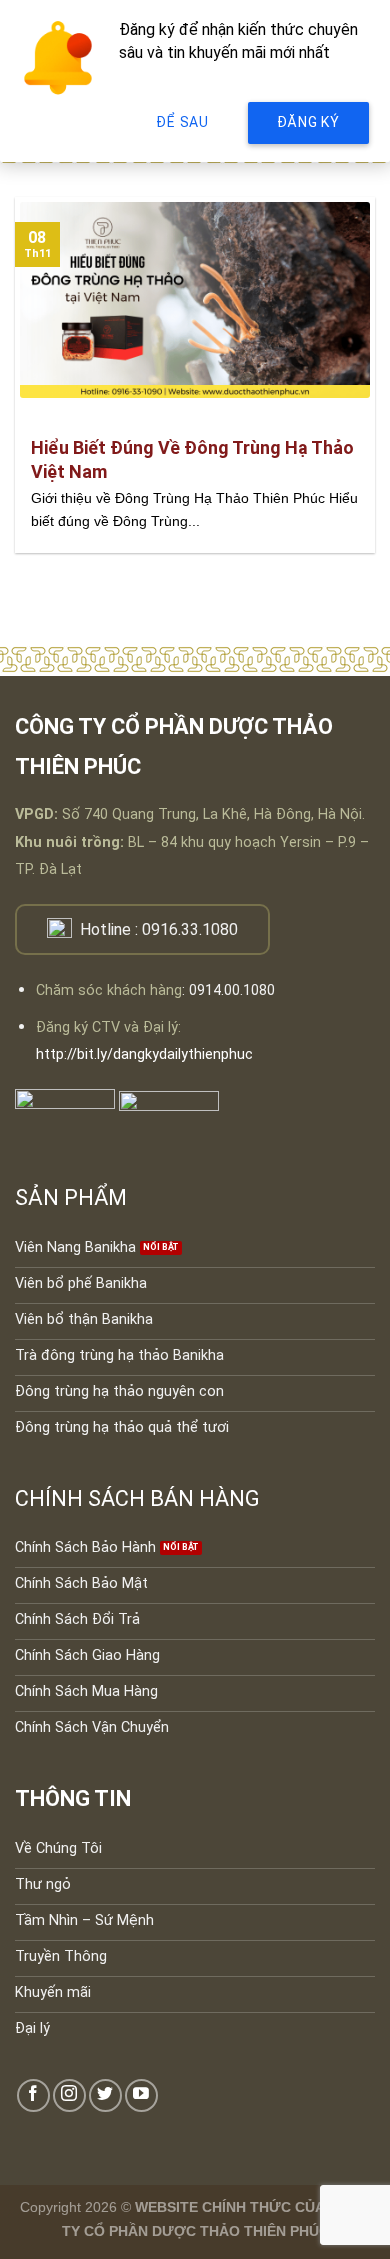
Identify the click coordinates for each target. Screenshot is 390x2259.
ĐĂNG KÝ (308, 122)
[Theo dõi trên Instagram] (69, 2095)
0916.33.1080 (190, 929)
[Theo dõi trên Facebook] (33, 2095)
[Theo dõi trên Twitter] (105, 2095)
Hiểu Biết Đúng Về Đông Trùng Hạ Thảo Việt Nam (192, 459)
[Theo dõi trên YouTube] (141, 2095)
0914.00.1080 (232, 990)
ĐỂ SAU (182, 122)
